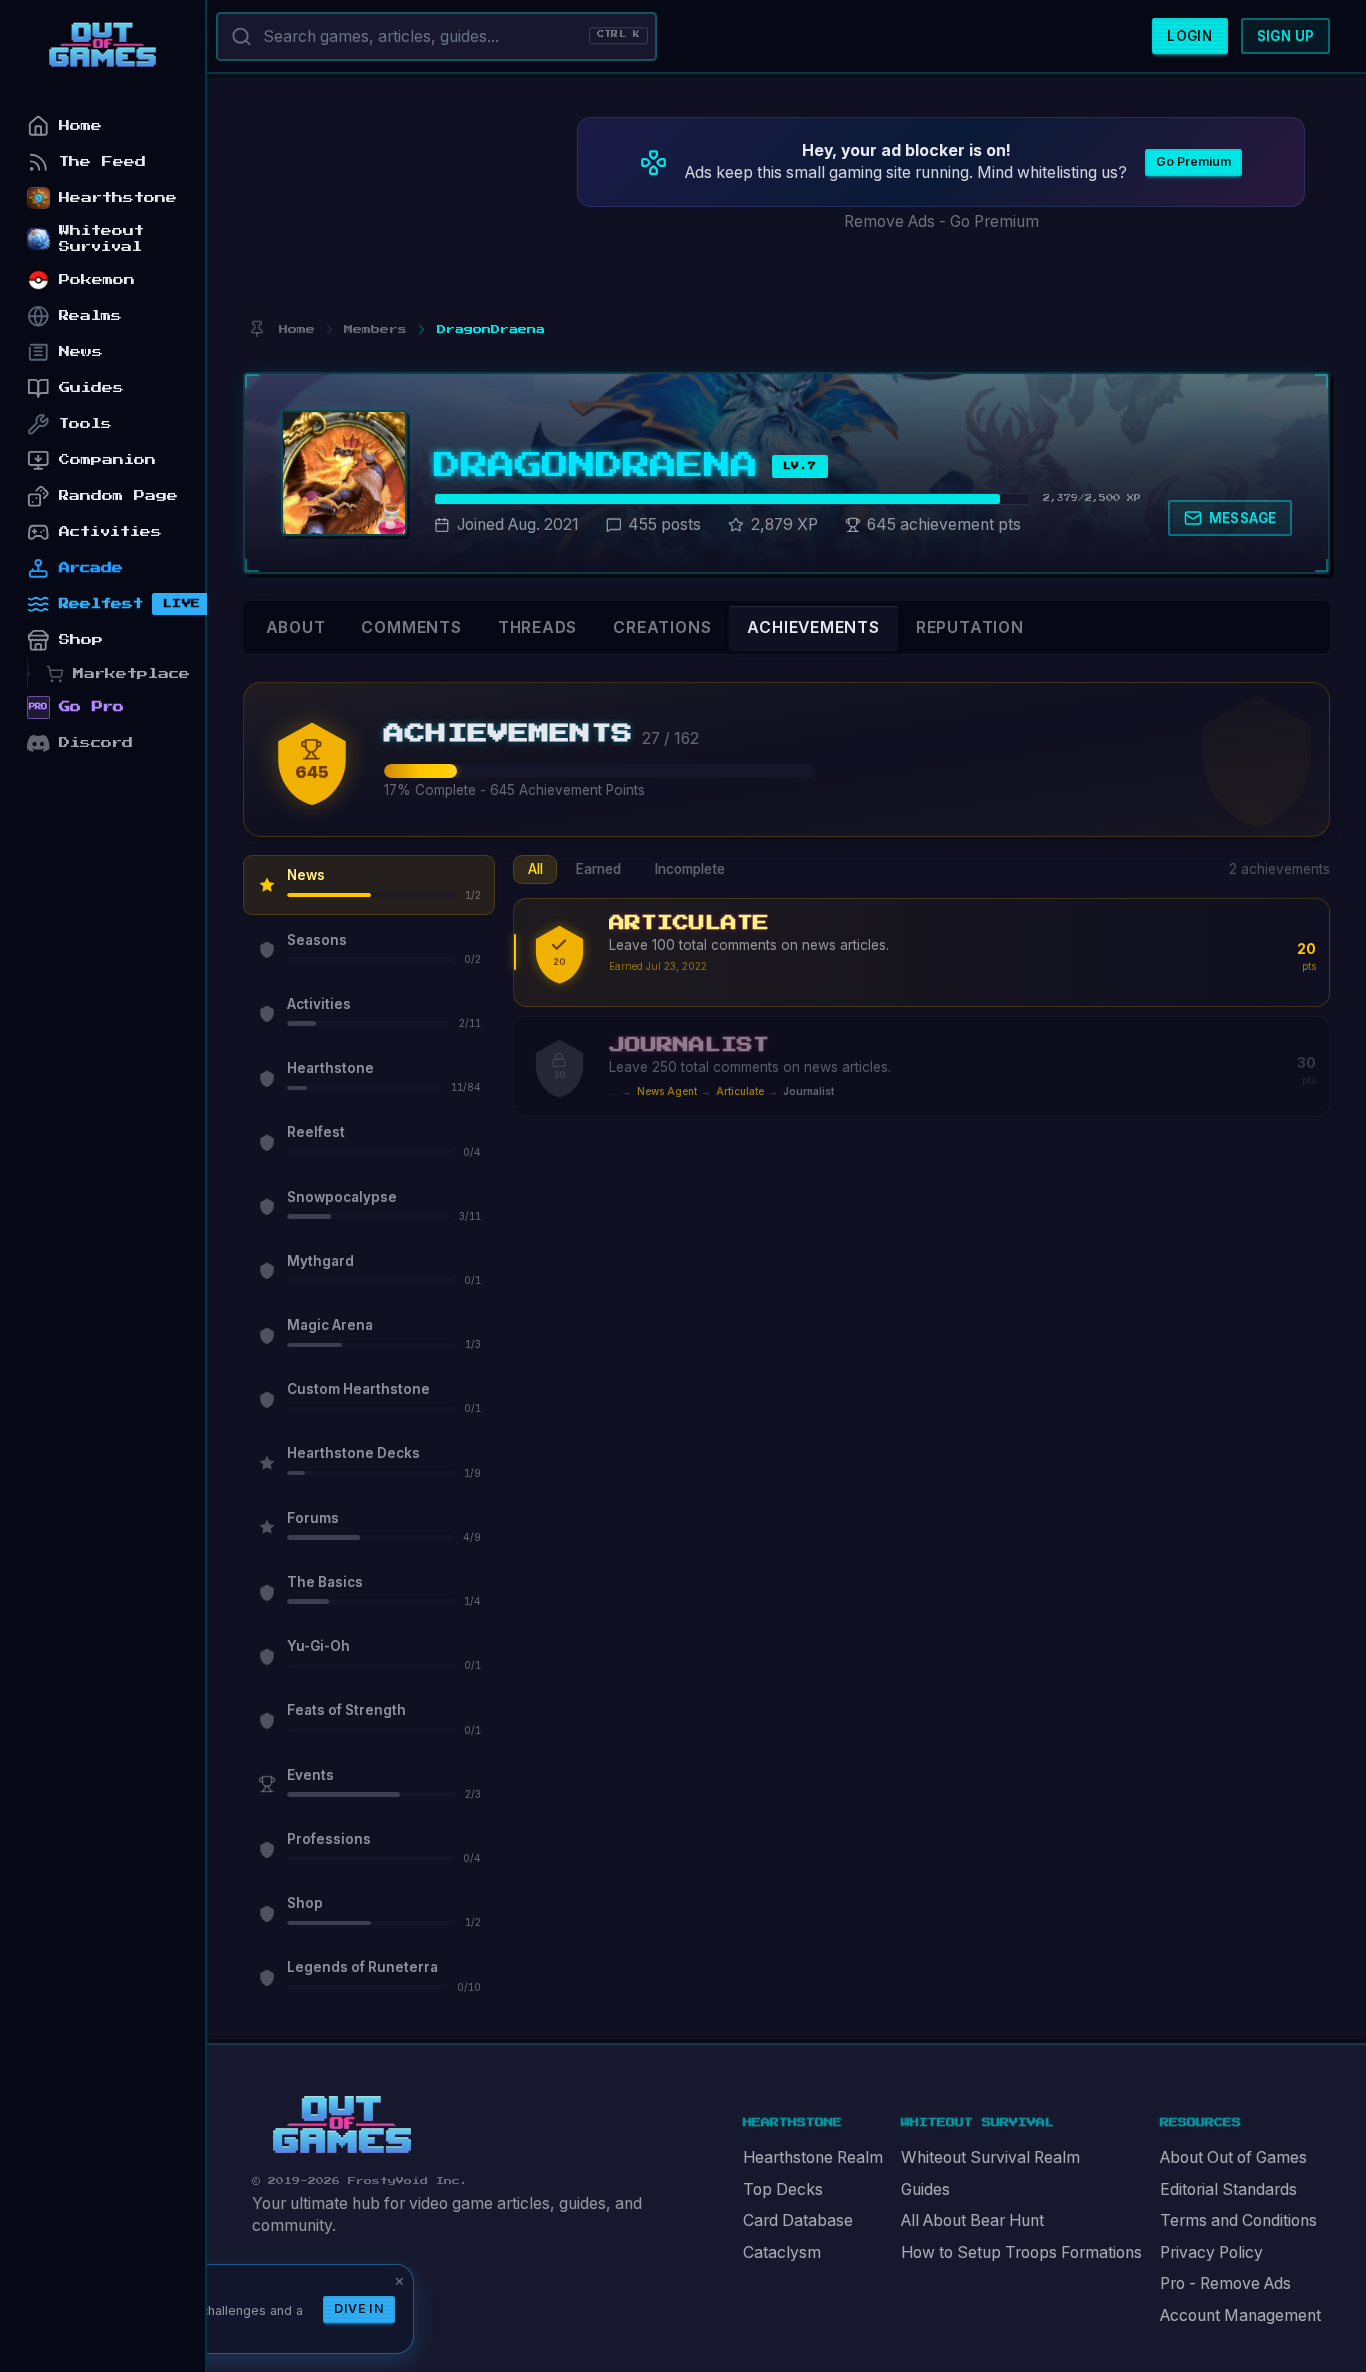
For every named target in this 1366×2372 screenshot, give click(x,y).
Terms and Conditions (1238, 2220)
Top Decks (783, 2189)
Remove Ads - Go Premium (941, 221)
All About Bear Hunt (972, 2220)
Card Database (798, 2220)
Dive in (359, 2308)
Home (80, 125)
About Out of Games (1233, 2157)
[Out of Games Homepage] (342, 2125)
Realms (90, 315)
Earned (598, 869)
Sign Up (1286, 36)
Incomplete (690, 869)
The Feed (102, 161)
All (535, 869)
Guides (925, 2189)
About (296, 627)
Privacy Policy (1211, 2252)
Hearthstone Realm (813, 2157)
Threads (538, 627)
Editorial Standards (1228, 2189)
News (81, 351)
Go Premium (1193, 161)
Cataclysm (782, 2252)
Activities (110, 531)
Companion (107, 459)
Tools (85, 423)
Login (1189, 36)
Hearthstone (118, 197)
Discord (96, 742)
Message (1243, 518)
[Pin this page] (256, 329)
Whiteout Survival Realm (990, 2157)
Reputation (970, 627)
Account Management (1240, 2315)
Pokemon (97, 279)
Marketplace (131, 673)
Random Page (118, 495)
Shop (81, 639)
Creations (662, 627)
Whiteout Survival (101, 238)
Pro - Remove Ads (1225, 2283)
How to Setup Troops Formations (1021, 2252)
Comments (411, 627)
